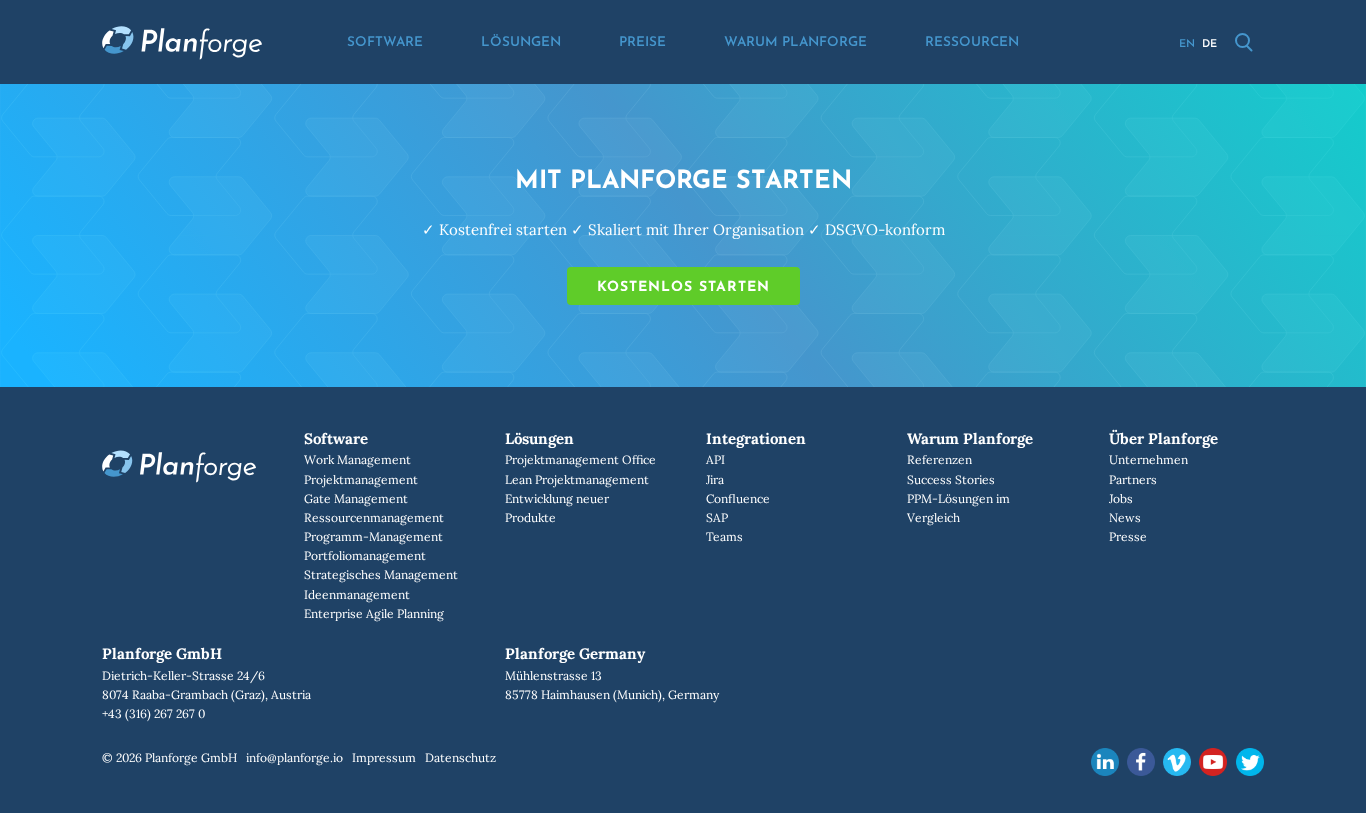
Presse (1128, 536)
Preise (642, 42)
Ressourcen (972, 42)
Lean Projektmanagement (577, 479)
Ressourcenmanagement (374, 517)
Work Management (357, 459)
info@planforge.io (294, 757)
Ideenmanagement (357, 594)
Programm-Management (373, 536)
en (1187, 44)
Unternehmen (1148, 459)
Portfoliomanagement (365, 555)
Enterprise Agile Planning (374, 613)
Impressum (384, 757)
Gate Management (356, 498)
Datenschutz (460, 757)
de (1209, 44)
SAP (717, 517)
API (715, 459)
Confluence (738, 498)
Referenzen (939, 459)
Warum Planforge (795, 42)
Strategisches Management (381, 574)
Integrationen (756, 438)
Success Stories (951, 479)
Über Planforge (1163, 438)
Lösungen (521, 42)
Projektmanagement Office (580, 459)
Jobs (1121, 498)
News (1125, 517)
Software (385, 42)
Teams (724, 536)
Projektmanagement (361, 479)
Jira (715, 479)
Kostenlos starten (683, 287)
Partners (1133, 479)
